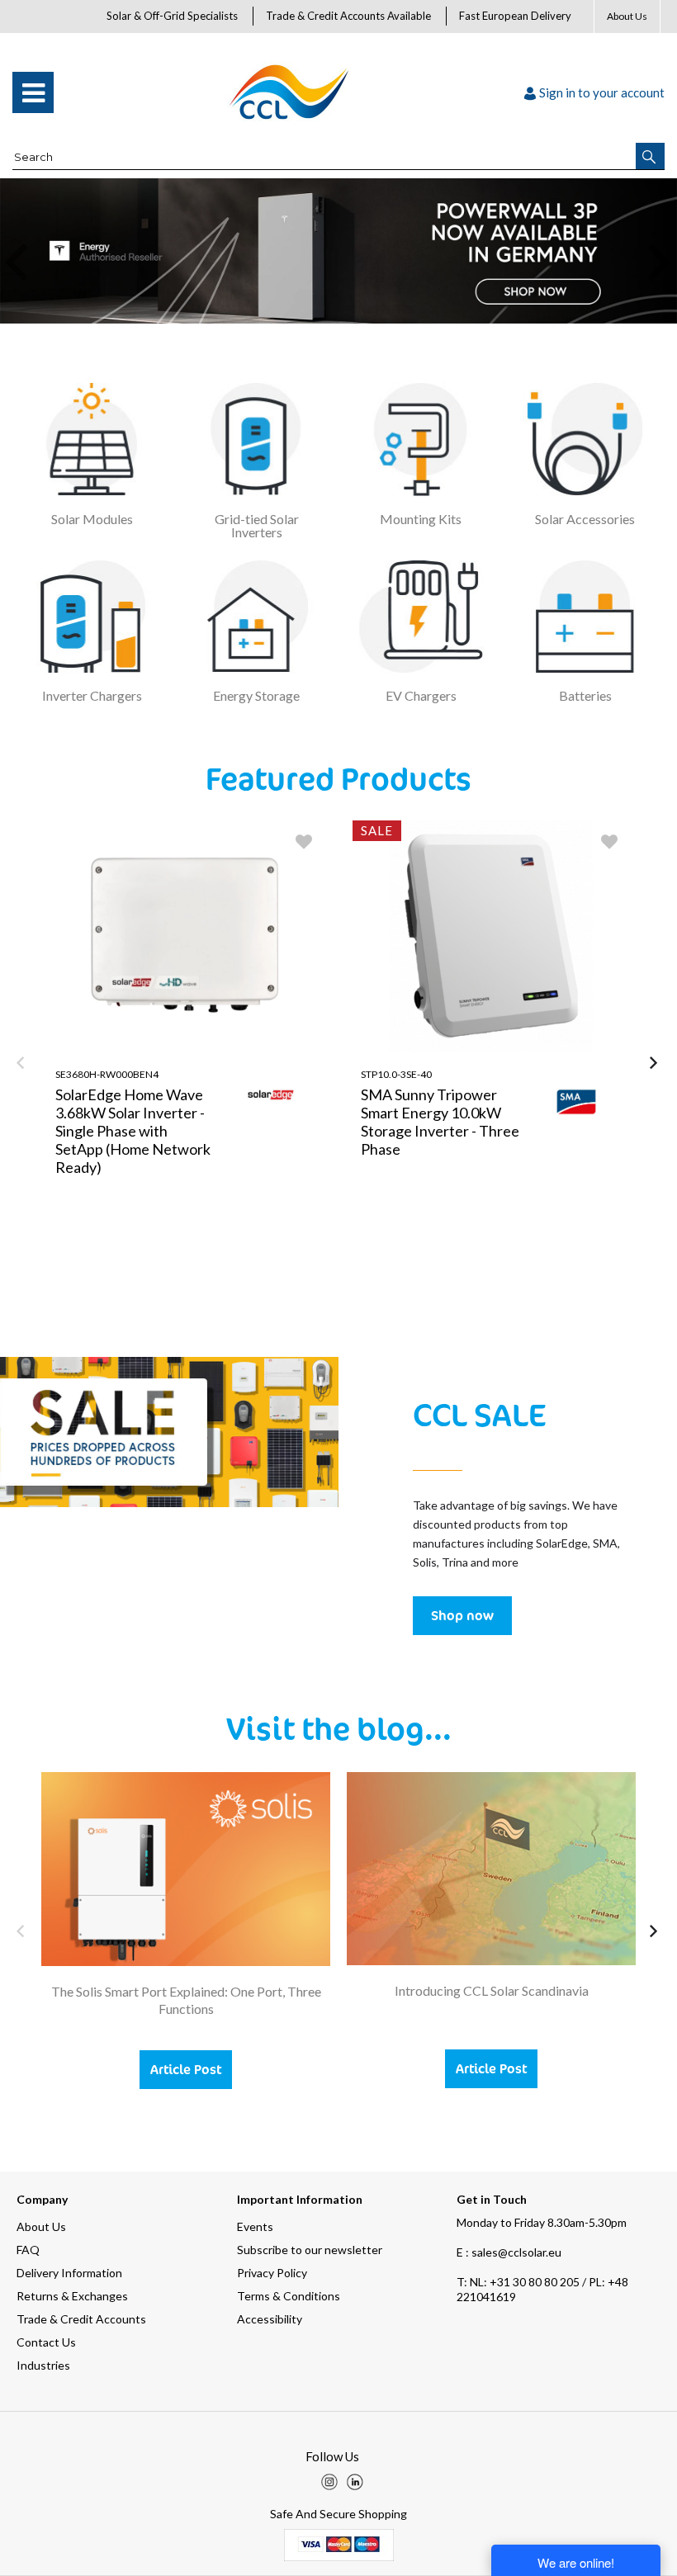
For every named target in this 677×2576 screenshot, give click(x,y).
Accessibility (270, 2319)
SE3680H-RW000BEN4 (107, 1074)
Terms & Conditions (289, 2296)
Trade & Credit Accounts (81, 2319)
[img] (329, 2482)
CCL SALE (479, 1414)
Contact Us (46, 2342)
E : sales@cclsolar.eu (509, 2252)
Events (255, 2226)
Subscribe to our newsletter (310, 2250)
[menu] (33, 92)
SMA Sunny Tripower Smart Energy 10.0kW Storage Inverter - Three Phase (440, 1122)
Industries (43, 2365)
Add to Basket (255, 1283)
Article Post (186, 2069)
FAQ (28, 2250)
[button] (650, 156)
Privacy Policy (272, 2273)
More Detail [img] (116, 1283)
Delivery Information (69, 2273)
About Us (627, 16)
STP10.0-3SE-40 (396, 1074)
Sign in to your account (602, 92)
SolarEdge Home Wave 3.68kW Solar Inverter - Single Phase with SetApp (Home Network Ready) (133, 1131)
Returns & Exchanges (72, 2296)
